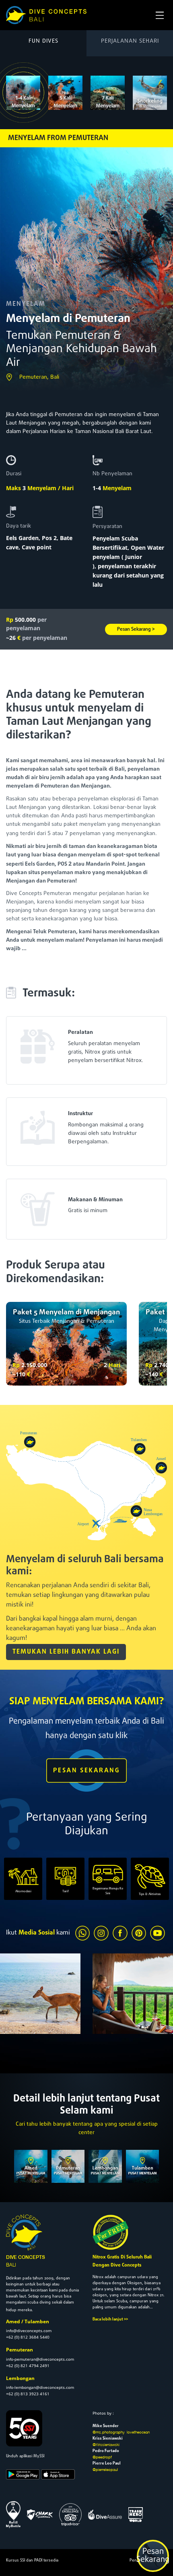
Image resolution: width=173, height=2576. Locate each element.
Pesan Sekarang (153, 2556)
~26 (37, 638)
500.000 (26, 624)
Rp (16, 1365)
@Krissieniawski (106, 2444)
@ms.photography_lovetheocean (121, 2432)
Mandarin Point (105, 864)
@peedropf (102, 2457)
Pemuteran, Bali (39, 377)
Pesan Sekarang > (136, 629)
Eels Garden (22, 538)
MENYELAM (26, 304)
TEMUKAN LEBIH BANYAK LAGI (66, 1652)
